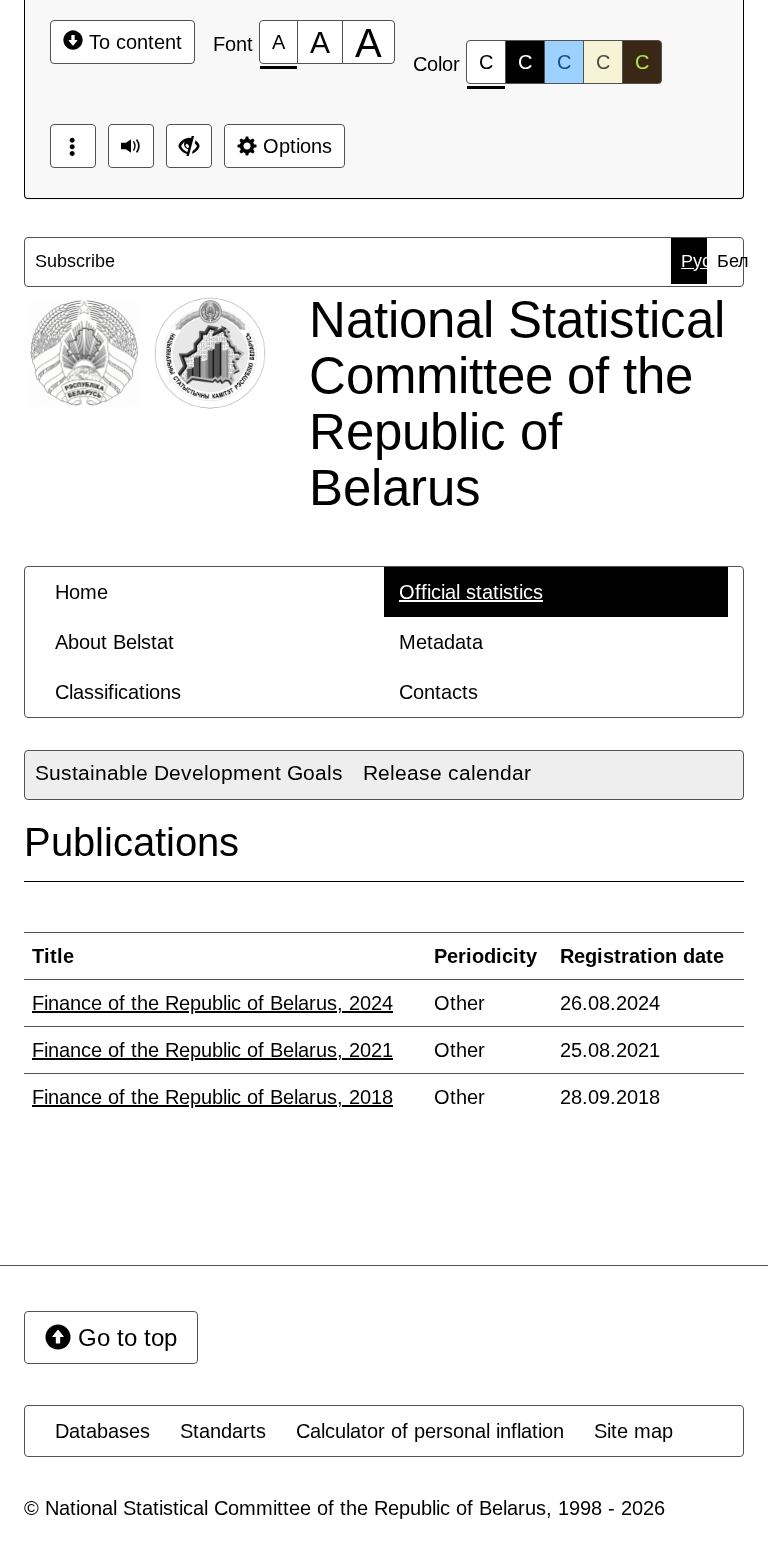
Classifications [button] (118, 692)
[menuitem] (50, 261)
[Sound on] (131, 146)
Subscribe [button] (55, 261)
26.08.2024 (610, 1003)
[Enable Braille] (73, 146)
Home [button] (81, 592)
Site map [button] (633, 1431)
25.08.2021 (610, 1050)
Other (459, 1003)
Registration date (642, 956)
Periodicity (485, 956)
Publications (131, 842)
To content (132, 42)
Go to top (124, 1337)
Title (53, 956)
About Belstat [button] (114, 642)
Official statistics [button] (471, 592)
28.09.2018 (610, 1097)
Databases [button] (102, 1431)
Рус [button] (694, 261)
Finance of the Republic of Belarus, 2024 (212, 1003)
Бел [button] (730, 261)
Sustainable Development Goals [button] (189, 772)
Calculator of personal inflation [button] (430, 1431)
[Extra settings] (189, 146)
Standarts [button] (223, 1431)
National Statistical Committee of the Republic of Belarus (517, 403)
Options (294, 146)
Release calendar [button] (447, 772)
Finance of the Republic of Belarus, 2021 (212, 1050)
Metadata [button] (441, 642)
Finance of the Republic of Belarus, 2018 (212, 1097)
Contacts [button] (438, 692)
